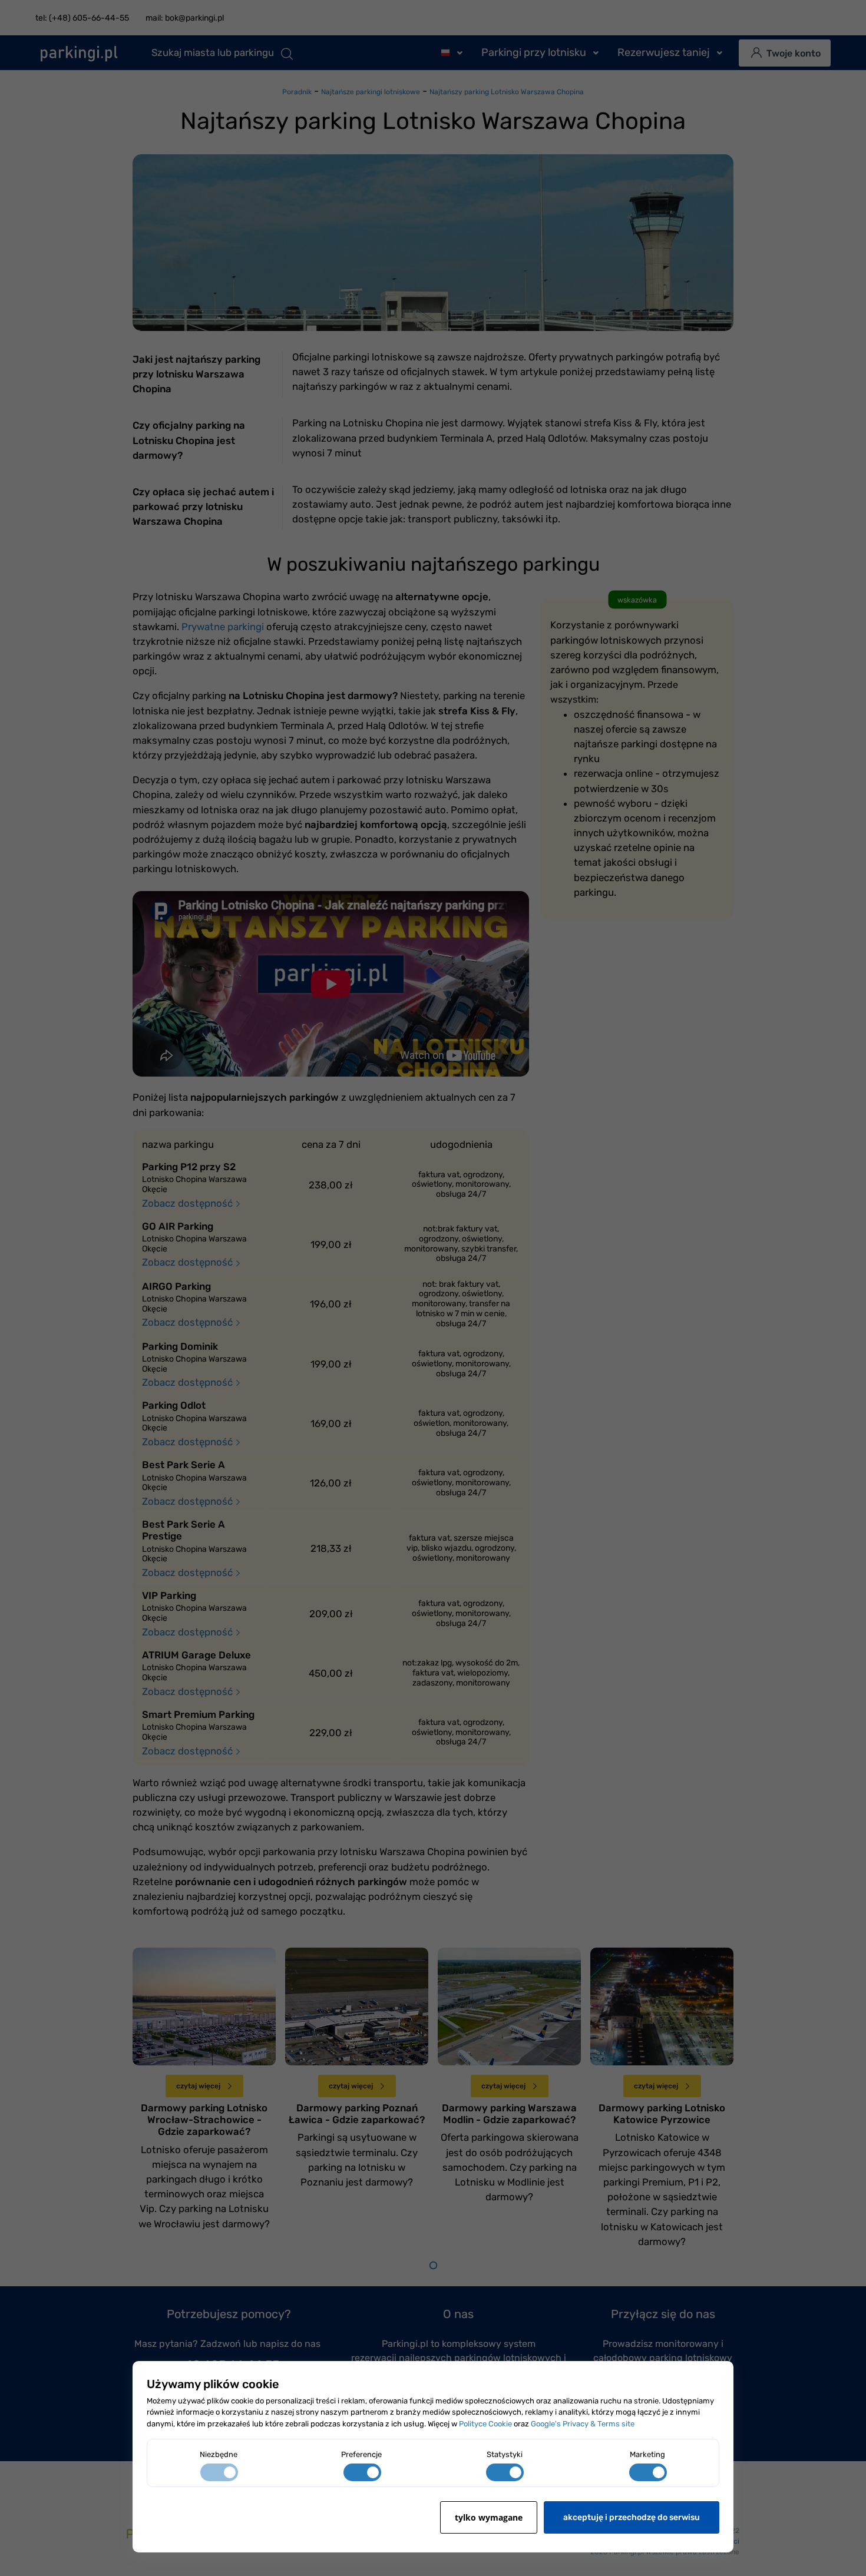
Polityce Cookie (485, 2424)
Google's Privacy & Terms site (583, 2424)
